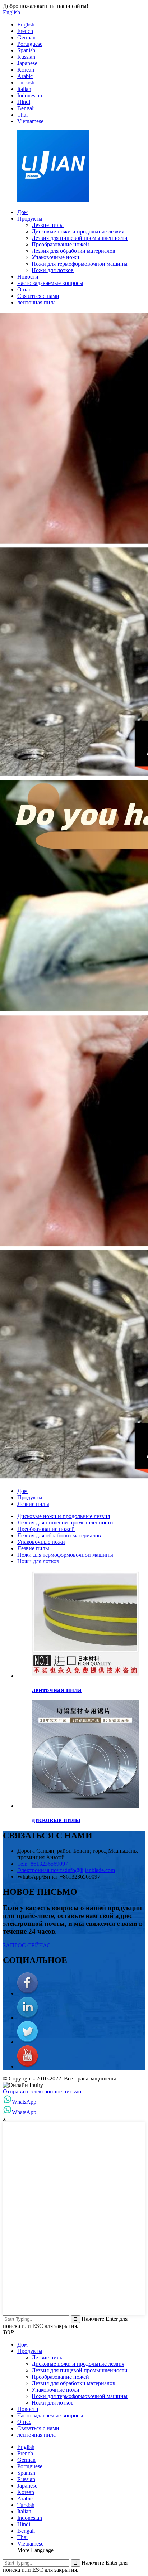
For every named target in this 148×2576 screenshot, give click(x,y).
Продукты (30, 219)
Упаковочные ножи (55, 257)
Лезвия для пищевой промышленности (80, 238)
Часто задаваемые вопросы (50, 283)
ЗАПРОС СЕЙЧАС (27, 1945)
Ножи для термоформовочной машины (80, 264)
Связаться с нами (38, 296)
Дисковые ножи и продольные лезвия (78, 231)
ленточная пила (36, 302)
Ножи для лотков (53, 270)
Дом (22, 212)
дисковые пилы (56, 1820)
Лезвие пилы (48, 225)
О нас (24, 289)
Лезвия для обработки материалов (73, 251)
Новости (28, 277)
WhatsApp (24, 2102)
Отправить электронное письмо (42, 2091)
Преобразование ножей (60, 244)
